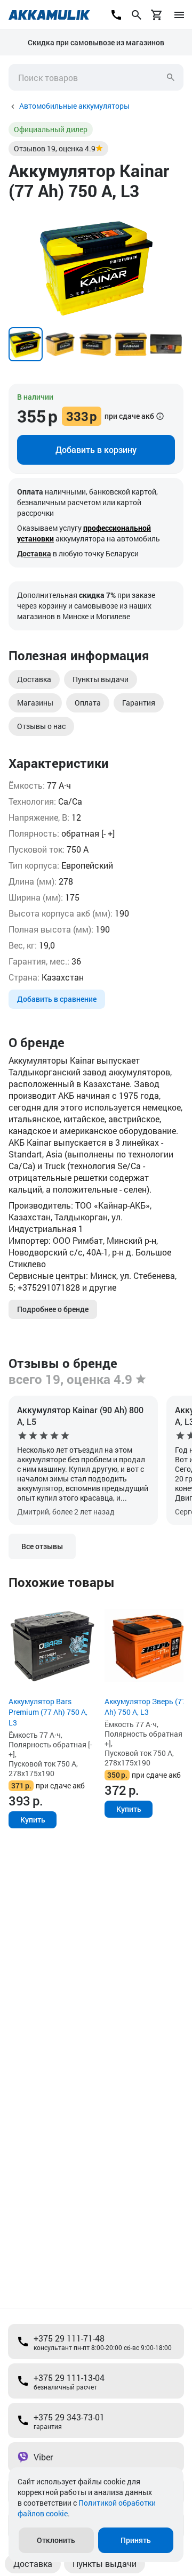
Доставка (34, 553)
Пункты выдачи (101, 679)
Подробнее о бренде (53, 1309)
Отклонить (56, 2540)
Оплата (88, 703)
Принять (136, 2540)
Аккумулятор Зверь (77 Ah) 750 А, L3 (145, 1707)
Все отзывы (42, 1546)
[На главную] (49, 15)
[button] (174, 219)
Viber (43, 2457)
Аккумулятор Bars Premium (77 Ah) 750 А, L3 (48, 1712)
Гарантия (139, 703)
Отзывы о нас (41, 726)
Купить (33, 1820)
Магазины (35, 703)
